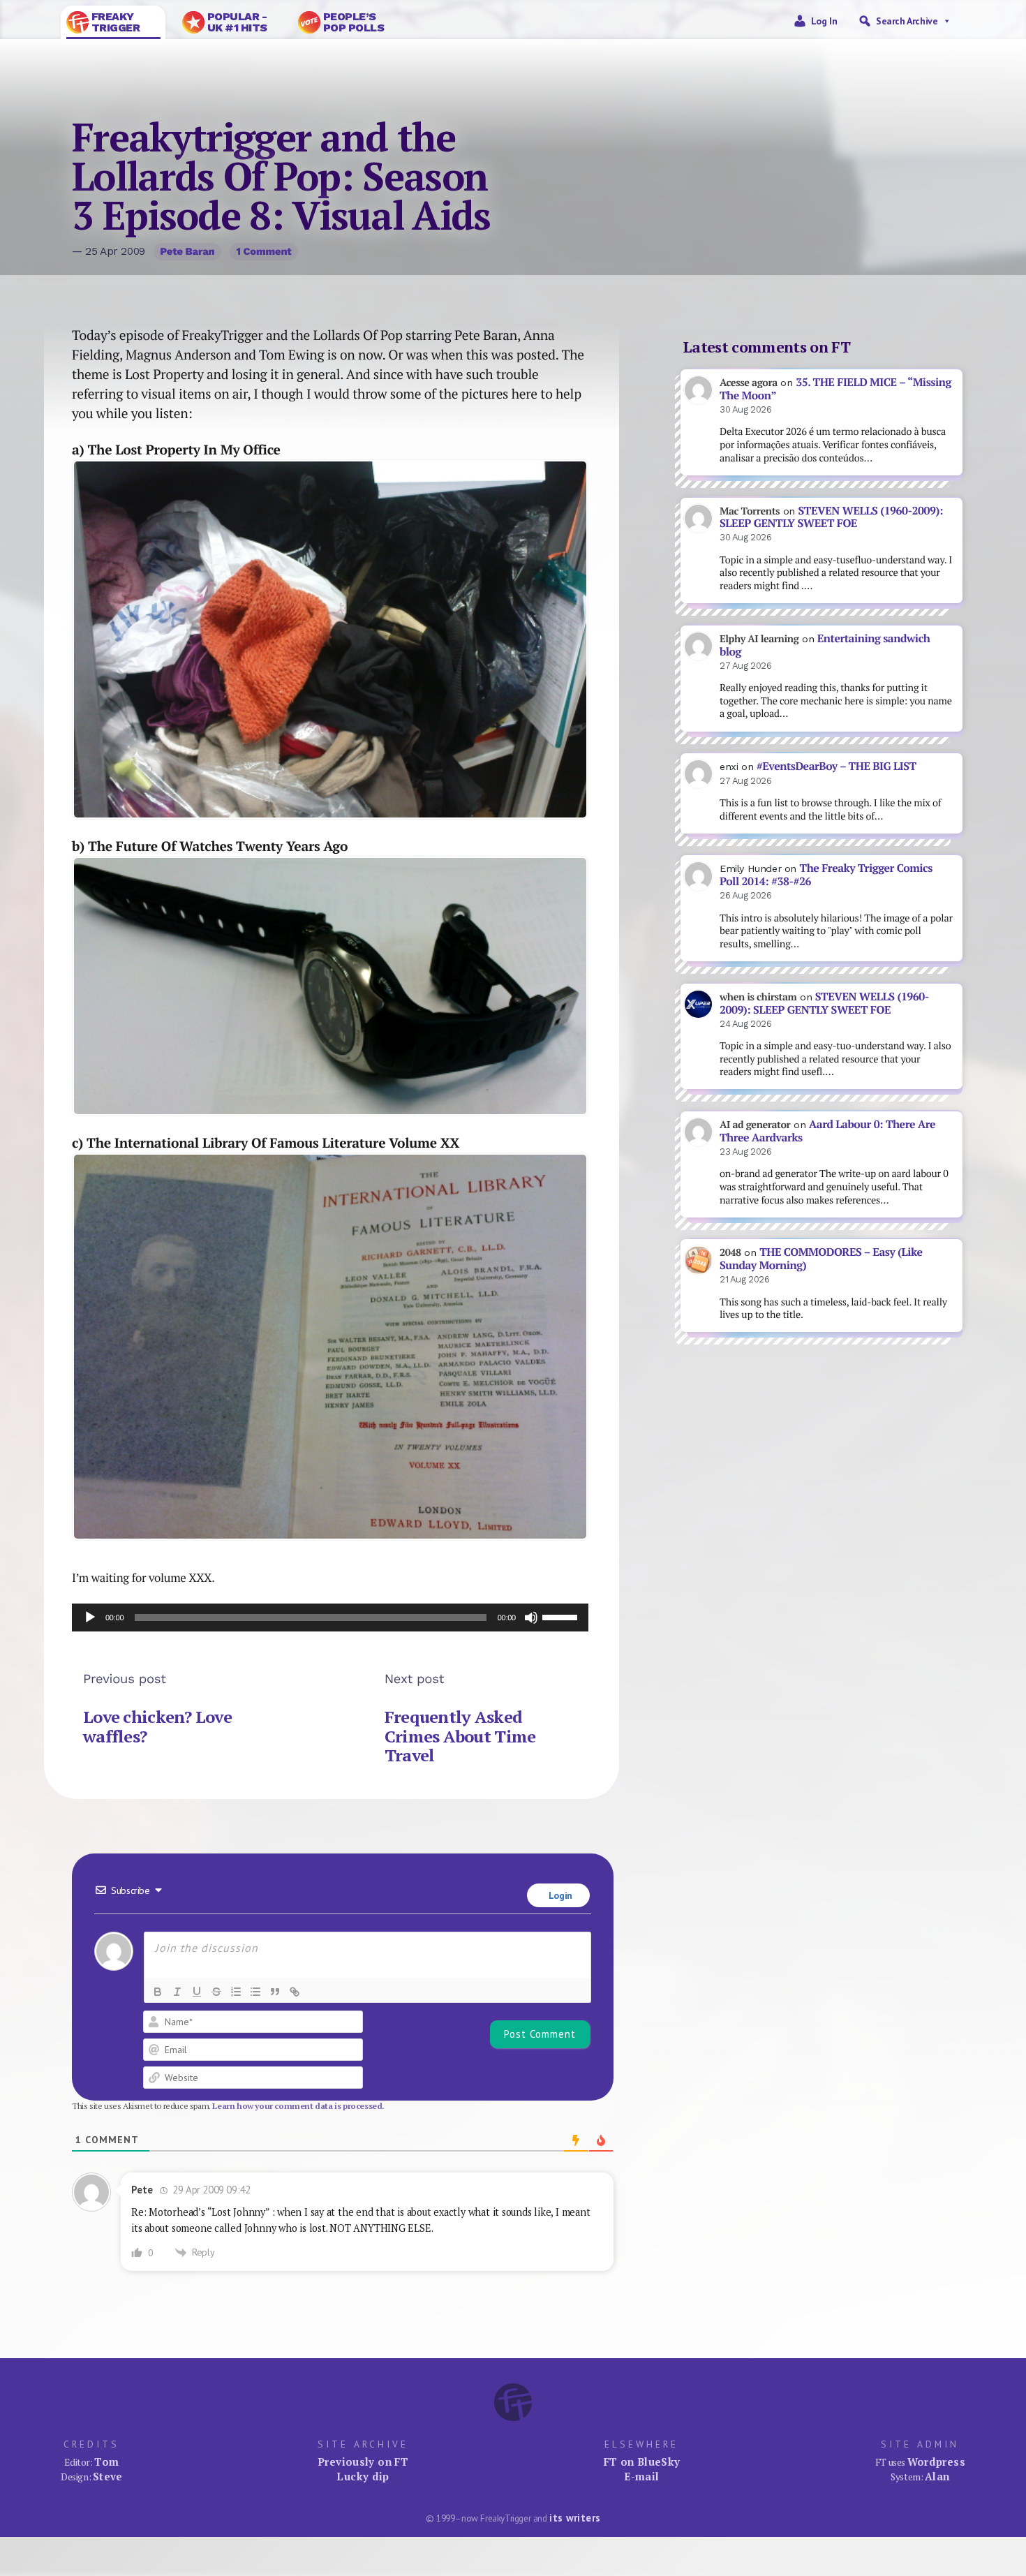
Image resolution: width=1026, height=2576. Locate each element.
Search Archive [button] (907, 21)
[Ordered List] (236, 1992)
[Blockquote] (275, 1992)
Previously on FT (363, 2462)
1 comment (263, 251)
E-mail (641, 2476)
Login (559, 1895)
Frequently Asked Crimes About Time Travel (460, 1736)
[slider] (562, 1616)
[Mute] (531, 1618)
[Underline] (197, 1992)
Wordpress (936, 2462)
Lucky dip (363, 2476)
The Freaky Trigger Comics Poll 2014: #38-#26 (826, 875)
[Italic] (177, 1992)
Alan (937, 2476)
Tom (106, 2462)
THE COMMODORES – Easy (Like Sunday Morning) (821, 1259)
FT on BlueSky (642, 2462)
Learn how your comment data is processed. (298, 2106)
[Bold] (158, 1992)
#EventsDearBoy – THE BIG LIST (837, 766)
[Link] (295, 1992)
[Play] (90, 1618)
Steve (108, 2476)
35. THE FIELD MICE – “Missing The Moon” (835, 389)
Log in (824, 21)
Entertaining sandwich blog (825, 645)
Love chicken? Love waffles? (157, 1726)
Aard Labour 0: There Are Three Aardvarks (827, 1131)
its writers (575, 2518)
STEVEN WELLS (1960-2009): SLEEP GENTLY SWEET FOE (831, 517)
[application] (330, 1618)
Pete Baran (187, 251)
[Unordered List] (255, 1992)
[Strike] (216, 1992)
